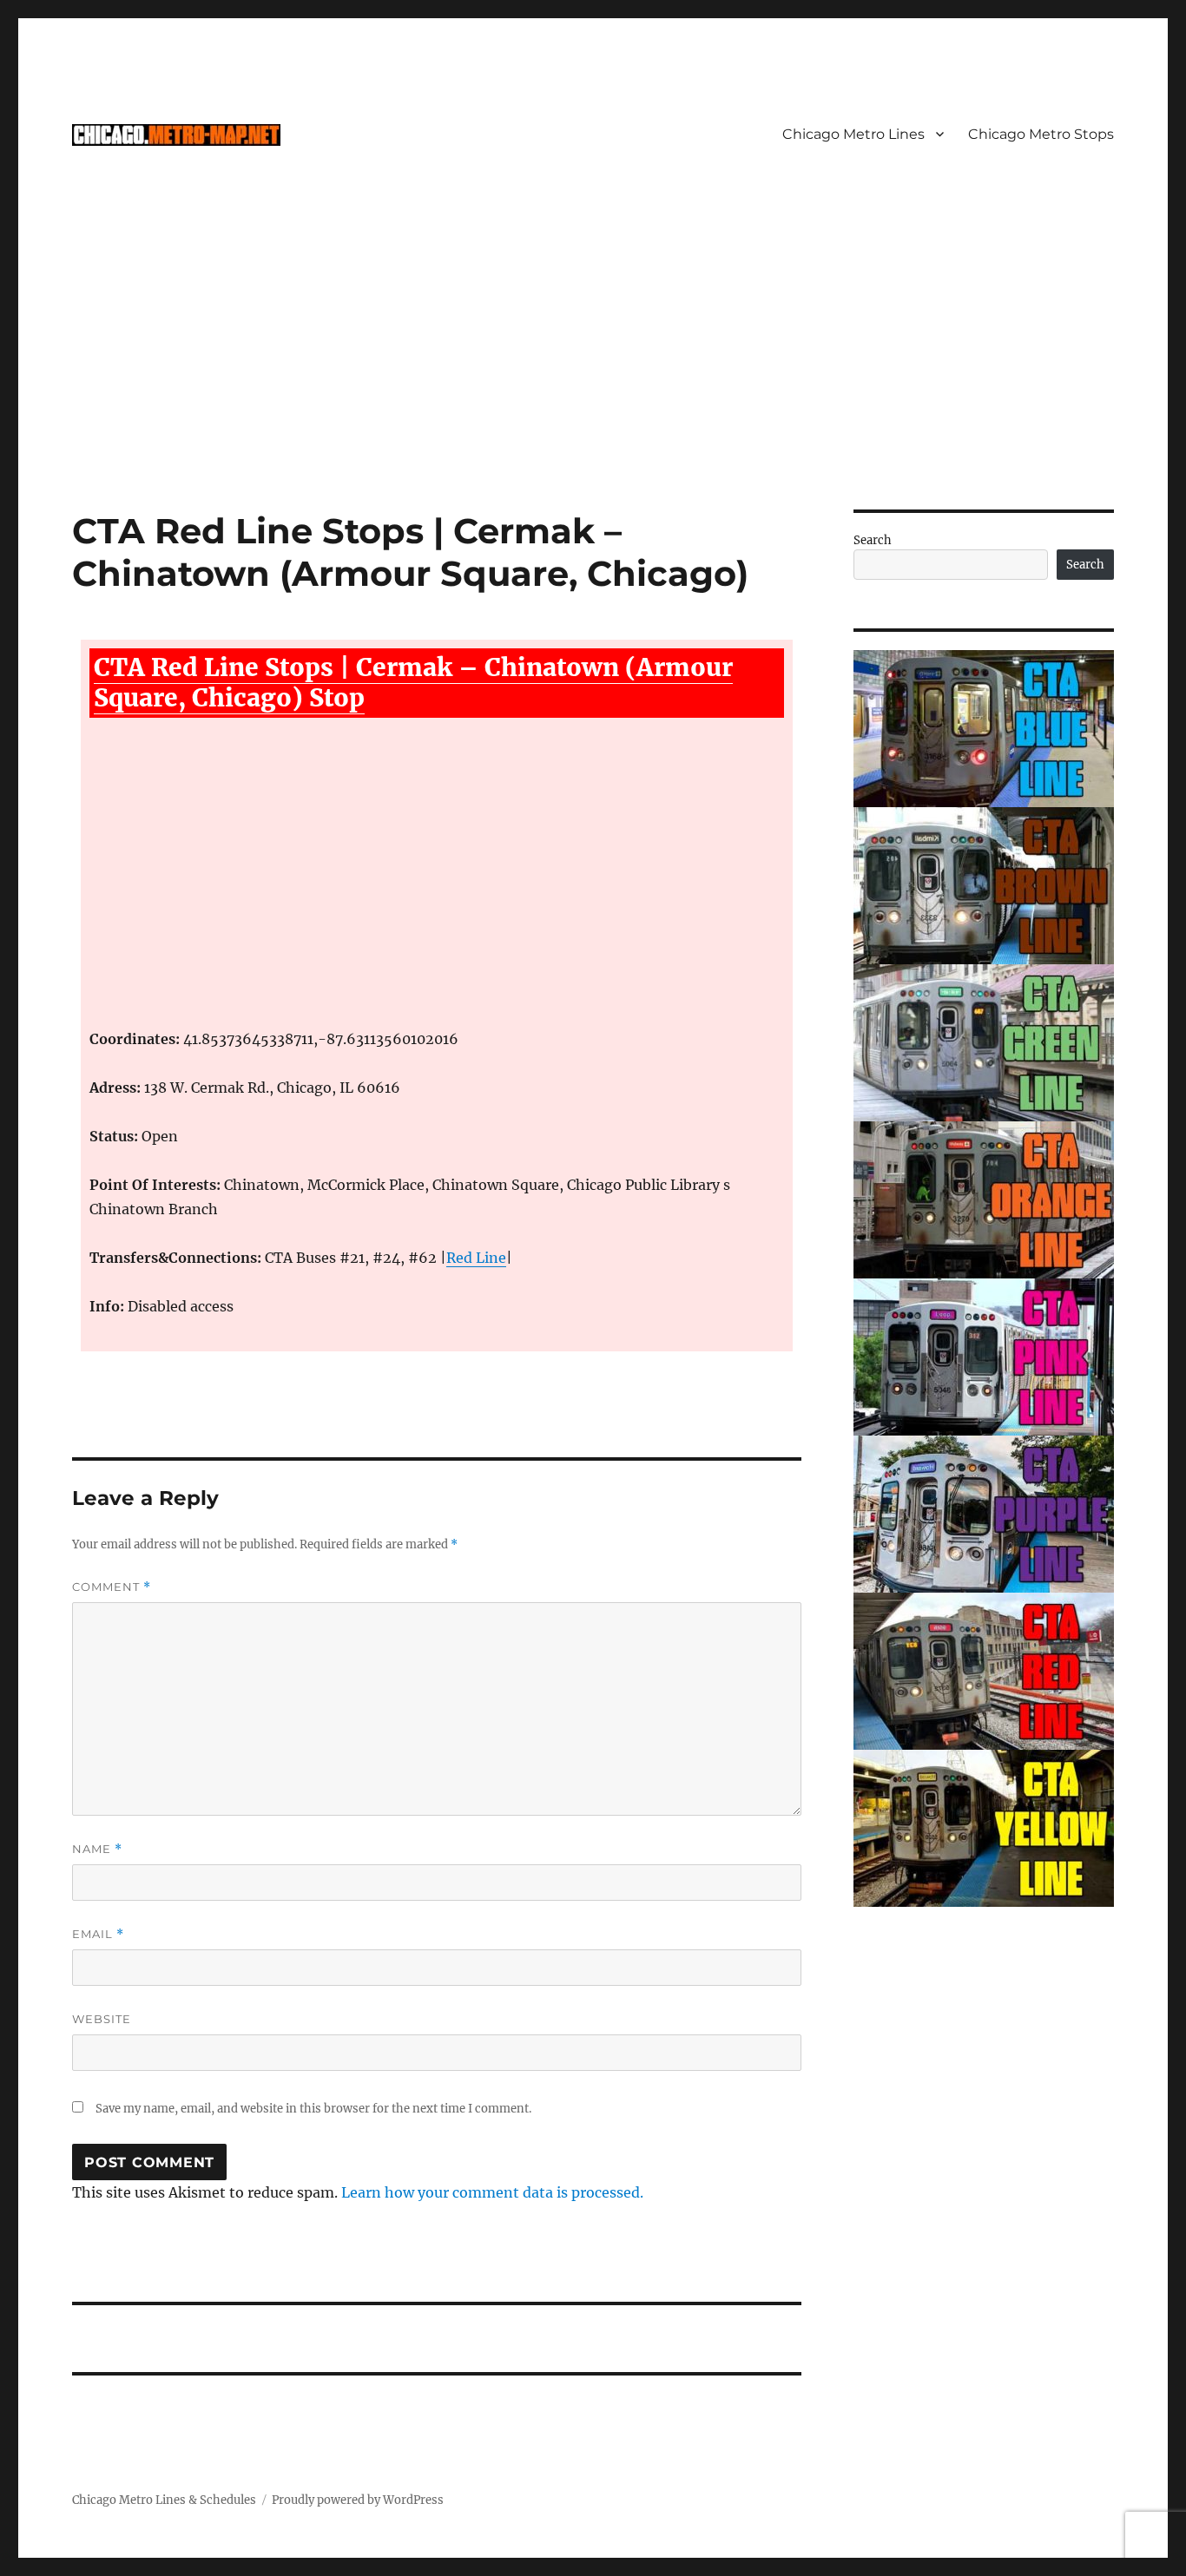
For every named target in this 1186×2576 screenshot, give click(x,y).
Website (102, 2019)
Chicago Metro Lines (853, 134)
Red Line (476, 1258)
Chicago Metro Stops (1041, 134)
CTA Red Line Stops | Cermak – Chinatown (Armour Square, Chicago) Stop (413, 683)
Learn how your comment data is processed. (492, 2192)
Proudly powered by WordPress (358, 2500)
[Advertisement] (593, 381)
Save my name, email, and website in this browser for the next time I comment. (313, 2109)
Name (97, 1849)
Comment (112, 1587)
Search (873, 540)
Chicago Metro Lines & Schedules (164, 2500)
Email (98, 1934)
